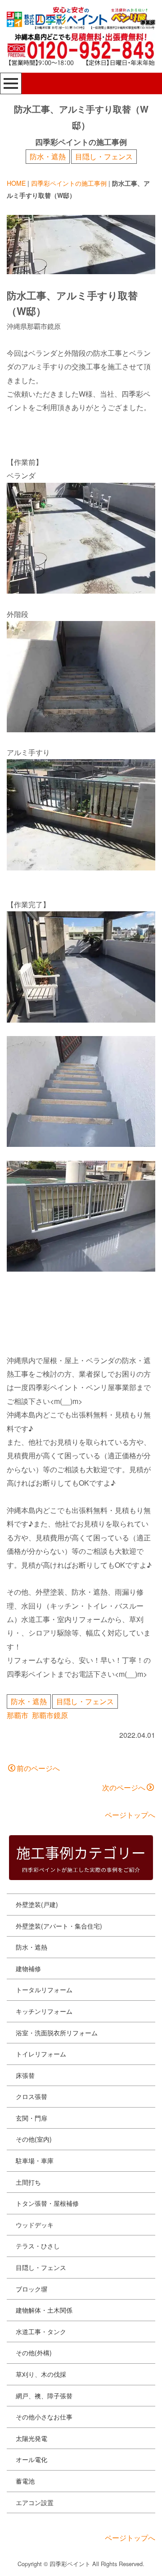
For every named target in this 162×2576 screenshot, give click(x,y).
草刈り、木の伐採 (41, 2374)
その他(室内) (34, 2139)
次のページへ (124, 1787)
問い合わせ (38, 2561)
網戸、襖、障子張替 (44, 2396)
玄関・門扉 (31, 2118)
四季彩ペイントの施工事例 (69, 183)
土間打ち (28, 2182)
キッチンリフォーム (44, 2011)
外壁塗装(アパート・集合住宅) (59, 1926)
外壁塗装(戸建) (37, 1904)
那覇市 (18, 1715)
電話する (121, 2561)
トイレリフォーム (41, 2054)
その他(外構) (34, 2353)
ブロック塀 (31, 2289)
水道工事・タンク (41, 2331)
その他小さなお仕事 (44, 2417)
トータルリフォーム (44, 1990)
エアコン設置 (35, 2502)
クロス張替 (31, 2096)
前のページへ (38, 1768)
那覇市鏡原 (50, 1715)
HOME (16, 183)
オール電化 (31, 2459)
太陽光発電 (31, 2438)
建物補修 (28, 1968)
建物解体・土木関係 (44, 2310)
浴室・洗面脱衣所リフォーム (57, 2033)
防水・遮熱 (48, 156)
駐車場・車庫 (35, 2161)
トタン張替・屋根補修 (47, 2203)
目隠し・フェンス (104, 156)
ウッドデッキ (35, 2225)
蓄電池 (25, 2481)
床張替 (25, 2075)
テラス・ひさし (38, 2246)
